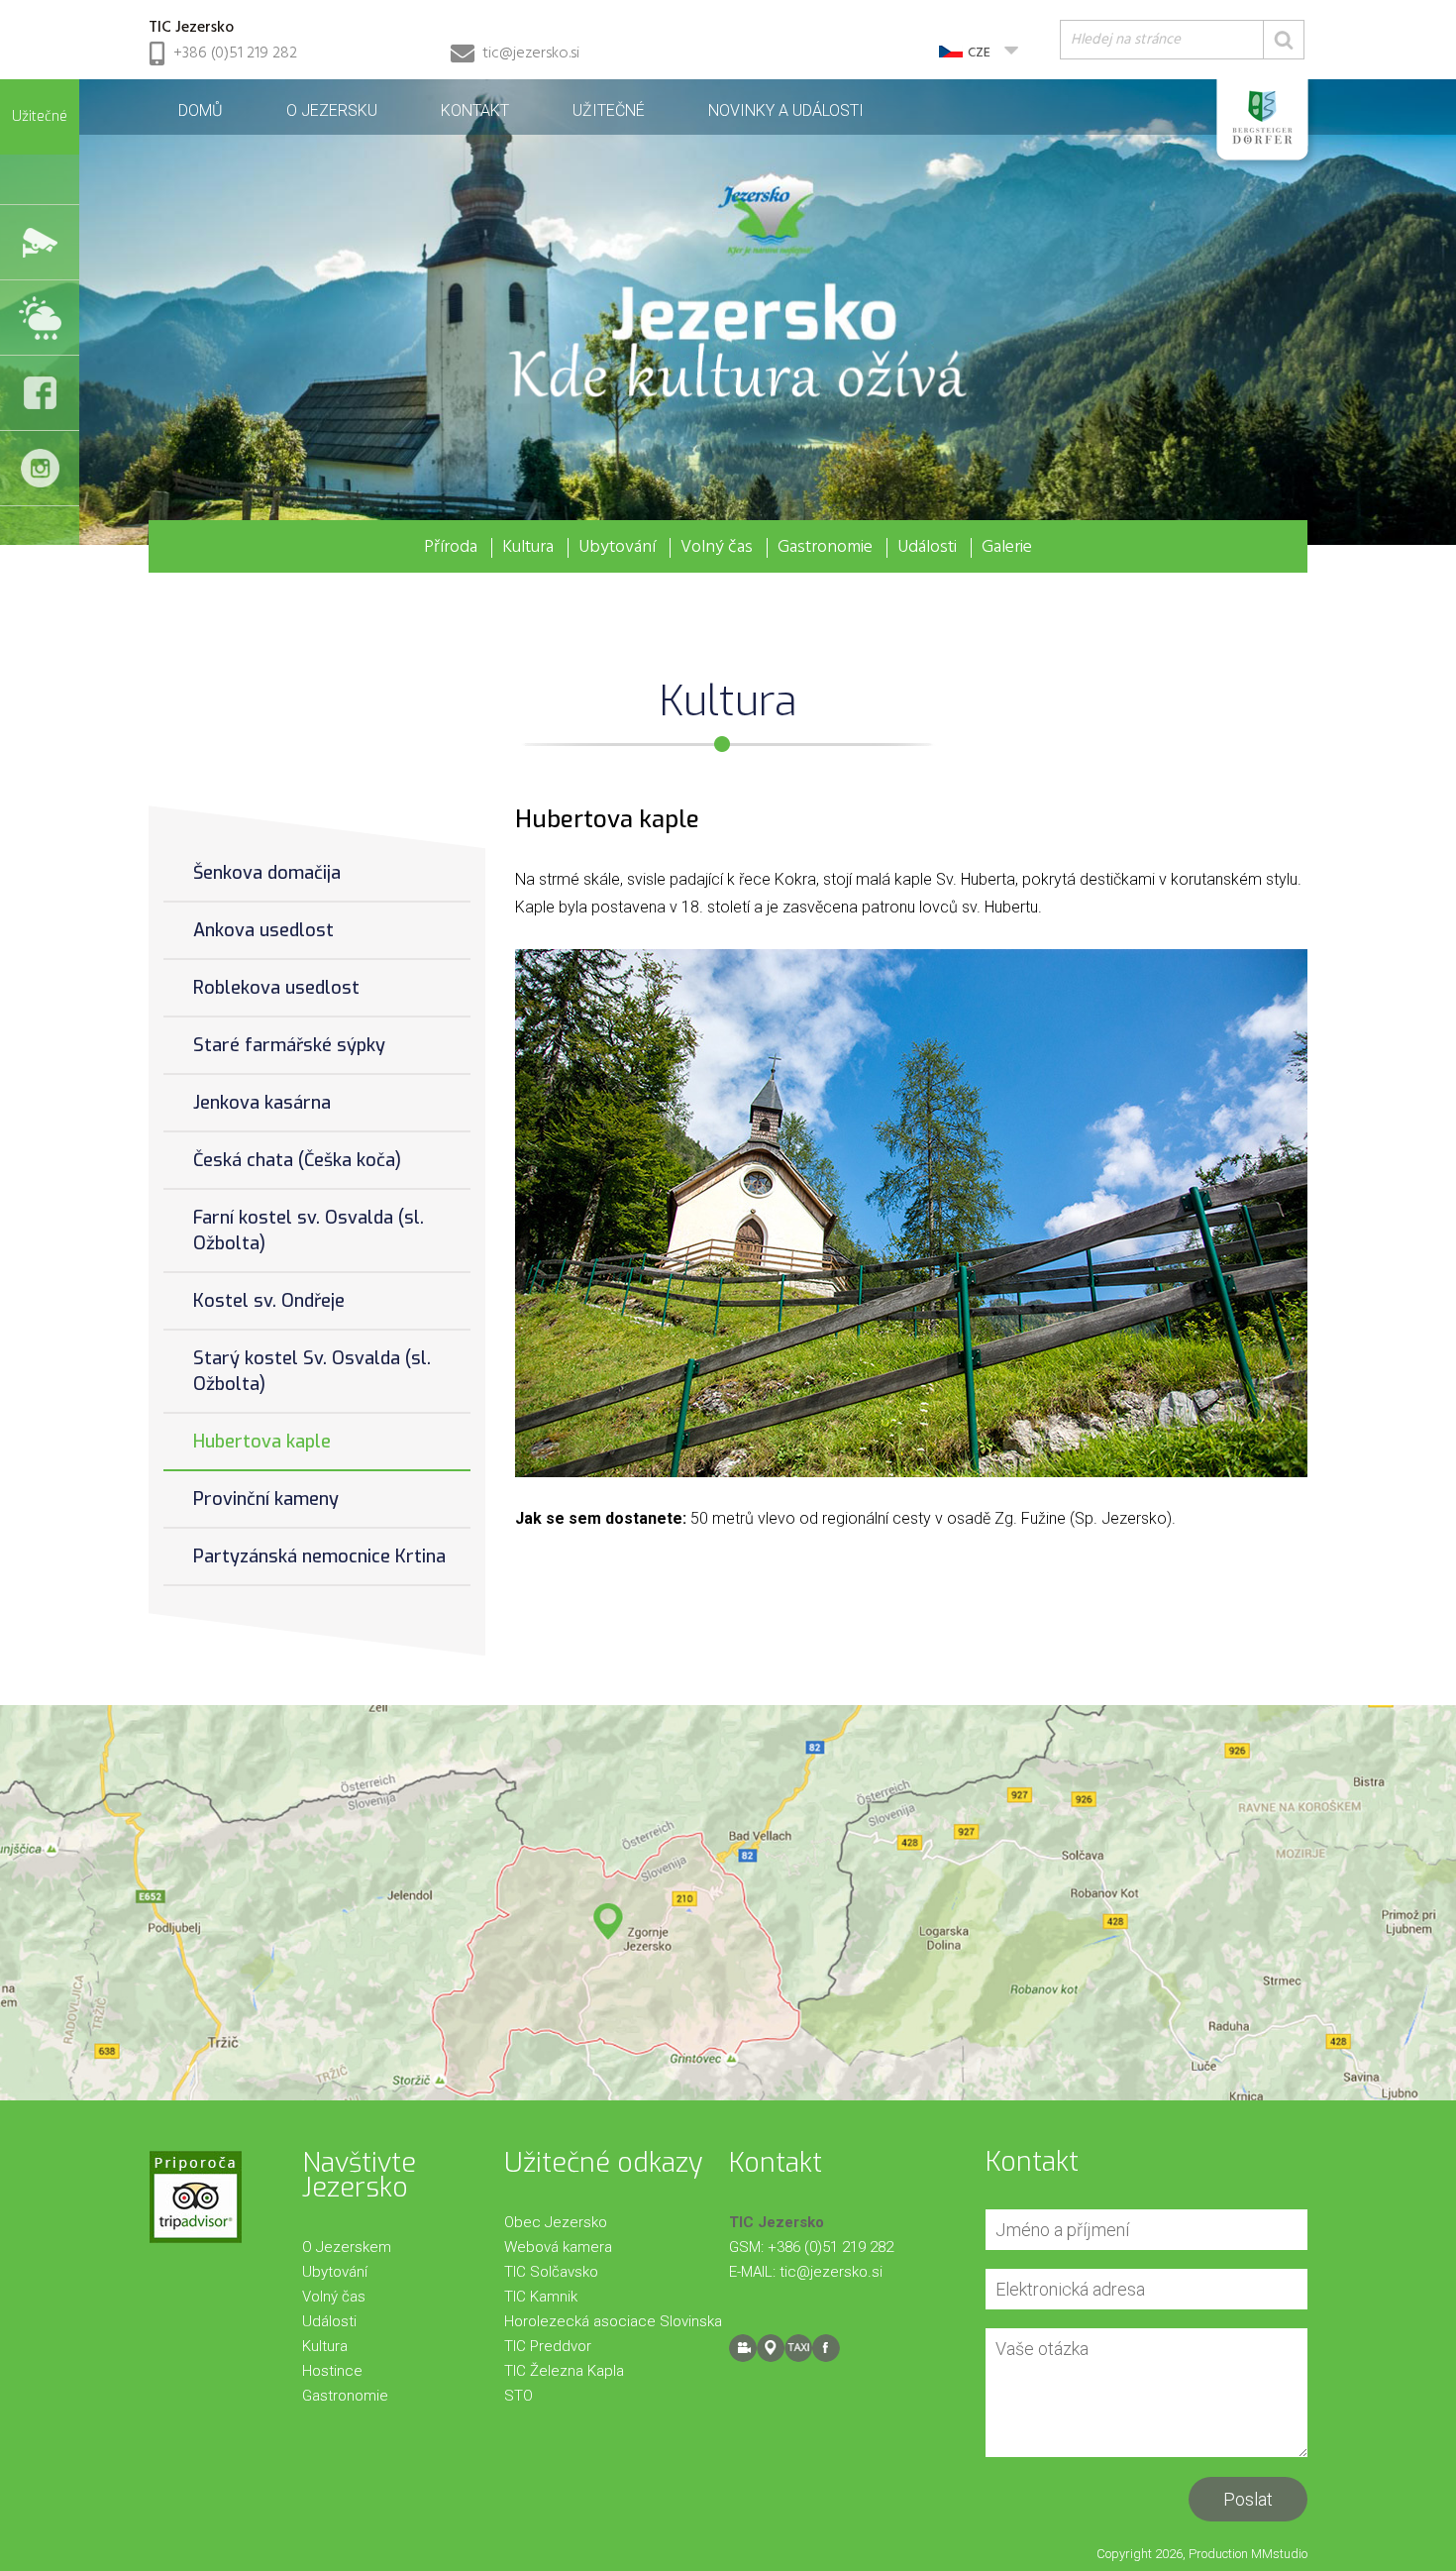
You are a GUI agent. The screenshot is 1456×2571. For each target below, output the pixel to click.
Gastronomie (825, 548)
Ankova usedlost (263, 930)
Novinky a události (786, 110)
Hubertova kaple (262, 1442)
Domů (201, 110)
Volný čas (717, 548)
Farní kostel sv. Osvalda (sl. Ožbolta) (309, 1231)
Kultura (528, 548)
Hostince (332, 2371)
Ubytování (617, 548)
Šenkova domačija (267, 873)
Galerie (1007, 548)
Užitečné (609, 110)
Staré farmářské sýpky (289, 1045)
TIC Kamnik (541, 2297)
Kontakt (475, 110)
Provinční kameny (266, 1499)
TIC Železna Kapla (564, 2371)
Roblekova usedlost (276, 988)
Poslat (1248, 2499)
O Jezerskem (347, 2247)
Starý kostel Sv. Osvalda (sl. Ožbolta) (312, 1371)
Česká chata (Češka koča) (297, 1160)
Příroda (451, 548)
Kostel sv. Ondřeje (269, 1301)
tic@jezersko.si (531, 54)
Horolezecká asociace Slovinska (613, 2321)
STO (519, 2396)
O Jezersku (332, 110)
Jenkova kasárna (262, 1103)
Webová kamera (558, 2247)
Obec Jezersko (556, 2222)
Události (927, 548)
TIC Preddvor (548, 2346)
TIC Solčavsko (551, 2272)
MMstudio (1279, 2554)
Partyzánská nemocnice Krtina (319, 1556)
